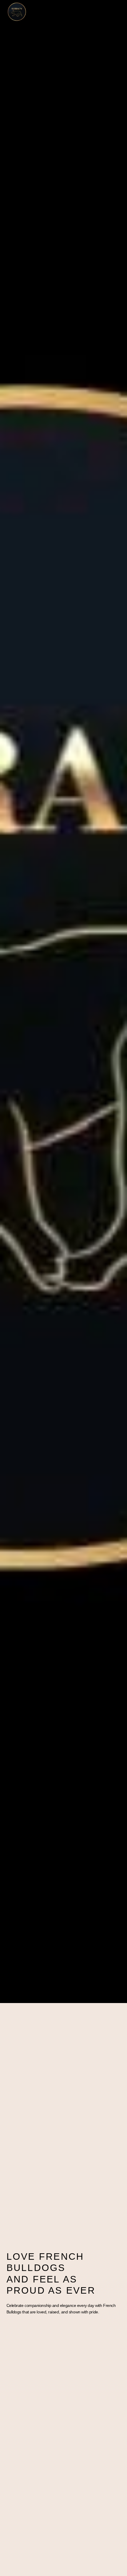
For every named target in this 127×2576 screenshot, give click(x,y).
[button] (119, 12)
